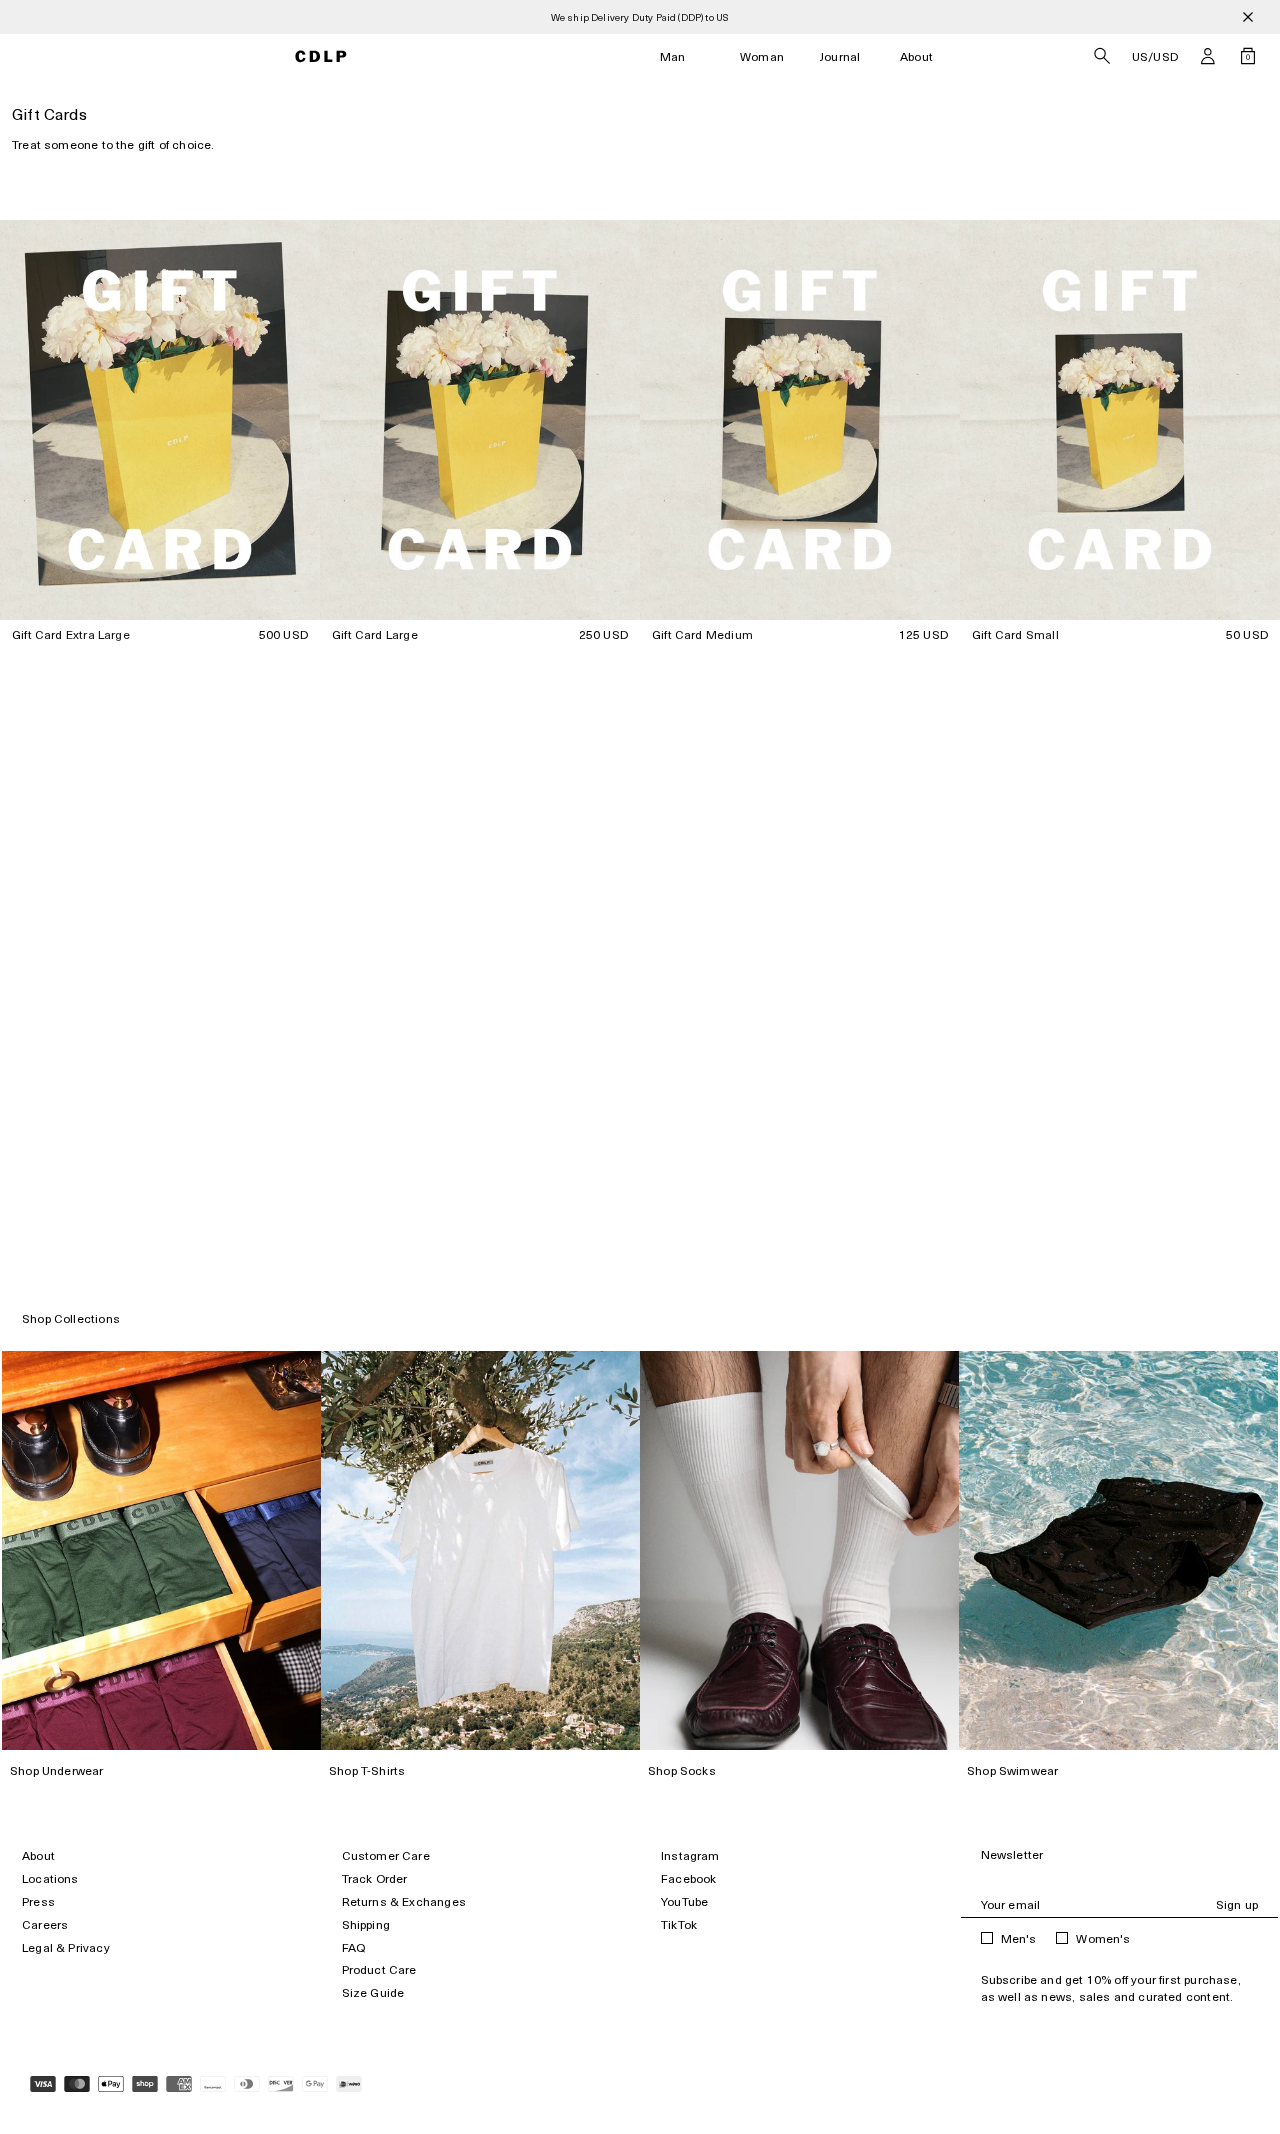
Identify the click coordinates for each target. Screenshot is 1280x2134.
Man (673, 56)
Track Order (375, 1878)
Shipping (366, 1924)
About (916, 56)
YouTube (684, 1901)
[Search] (1102, 56)
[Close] (1248, 17)
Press (38, 1901)
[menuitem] (673, 56)
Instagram (690, 1855)
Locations (50, 1878)
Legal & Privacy (66, 1947)
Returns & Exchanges (404, 1901)
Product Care (379, 1969)
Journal (840, 56)
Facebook (688, 1878)
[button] (1208, 56)
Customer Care (386, 1855)
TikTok (679, 1924)
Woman (762, 56)
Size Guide (373, 1992)
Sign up (1237, 1904)
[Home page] (321, 56)
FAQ (354, 1947)
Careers (45, 1924)
